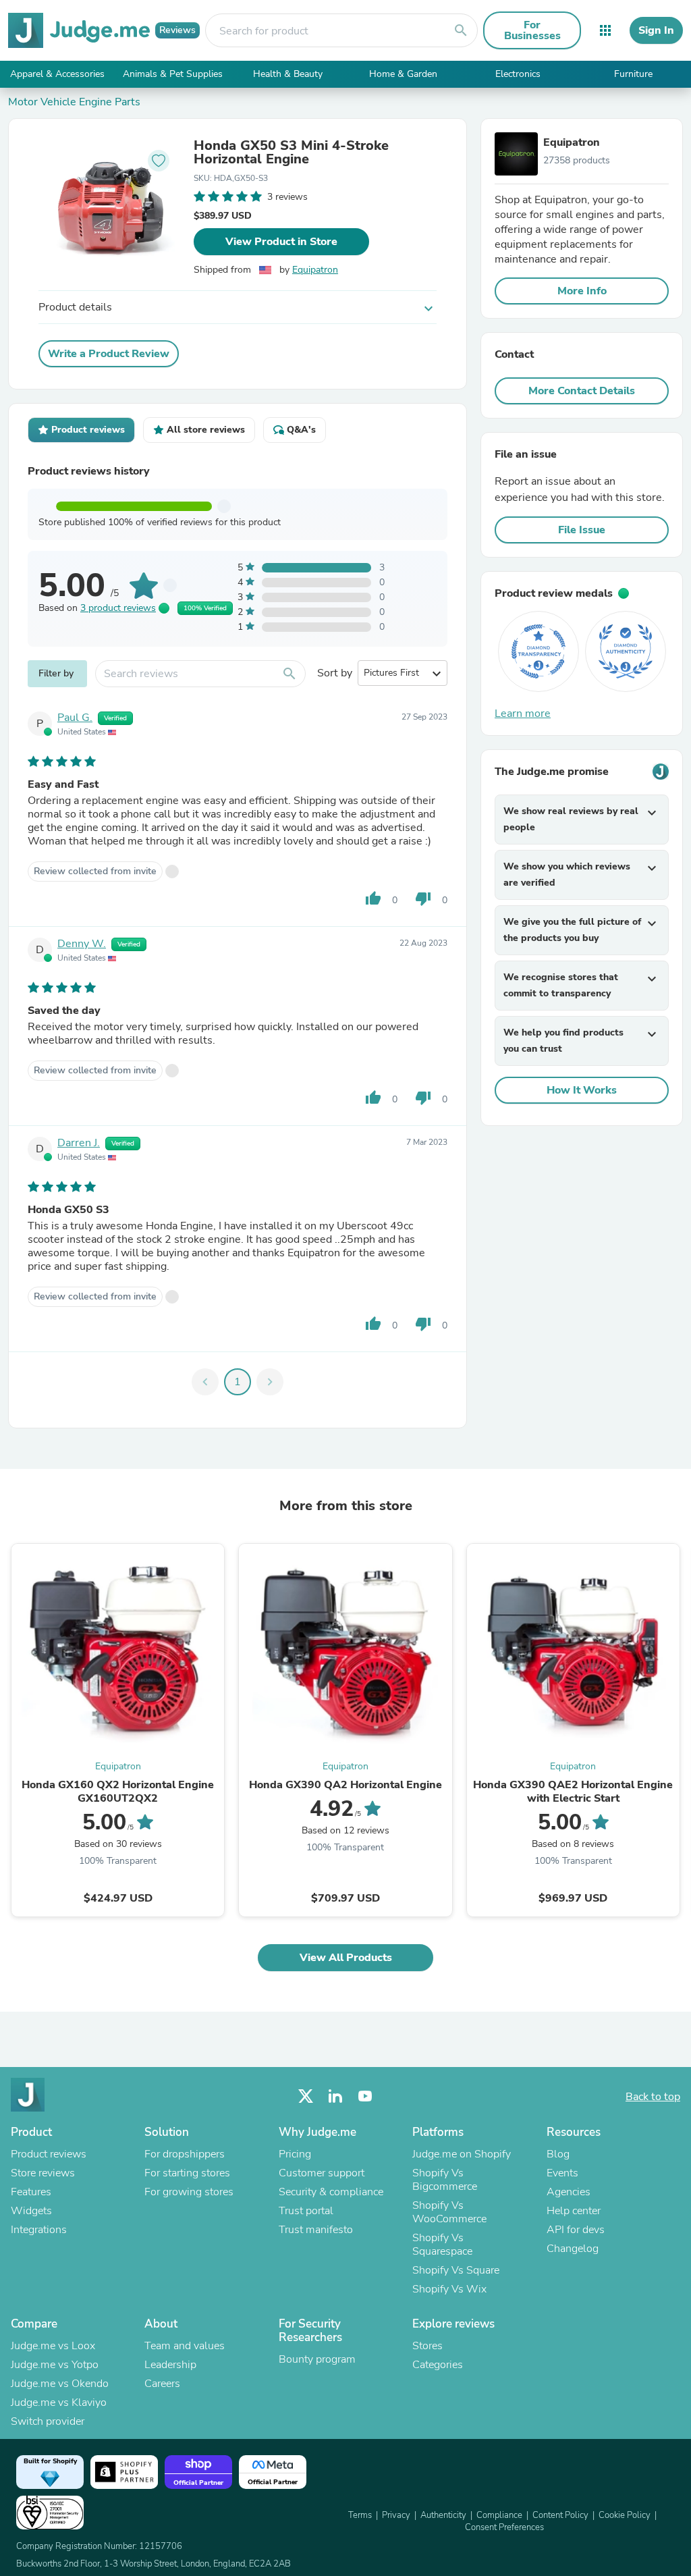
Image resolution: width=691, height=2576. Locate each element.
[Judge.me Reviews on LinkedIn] (335, 2096)
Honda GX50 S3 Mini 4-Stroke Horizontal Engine (291, 153)
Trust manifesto (316, 2230)
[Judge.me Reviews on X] (306, 2096)
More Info (582, 291)
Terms (360, 2515)
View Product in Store (281, 242)
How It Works (582, 1090)
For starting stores (187, 2173)
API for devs (576, 2230)
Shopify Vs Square (456, 2270)
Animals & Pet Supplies (173, 74)
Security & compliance (331, 2192)
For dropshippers (185, 2154)
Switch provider (48, 2421)
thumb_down (423, 898)
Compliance (499, 2515)
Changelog (573, 2249)
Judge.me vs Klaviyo (59, 2403)
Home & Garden (403, 74)
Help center (574, 2211)
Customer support (322, 2173)
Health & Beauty (288, 74)
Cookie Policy (625, 2515)
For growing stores (189, 2192)
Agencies (569, 2192)
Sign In (656, 30)
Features (31, 2192)
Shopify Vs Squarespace (442, 2245)
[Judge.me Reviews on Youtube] (365, 2096)
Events (562, 2173)
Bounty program (317, 2359)
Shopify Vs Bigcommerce (445, 2180)
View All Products (346, 1958)
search (461, 30)
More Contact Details (582, 391)
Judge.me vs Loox (53, 2346)
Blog (558, 2154)
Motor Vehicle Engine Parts (74, 102)
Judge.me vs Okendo (60, 2384)
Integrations (39, 2230)
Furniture (633, 74)
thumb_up (373, 898)
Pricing (295, 2154)
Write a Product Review (109, 354)
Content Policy (560, 2515)
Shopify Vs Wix (449, 2289)
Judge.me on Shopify (462, 2154)
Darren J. (79, 1143)
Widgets (31, 2211)
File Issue (582, 530)
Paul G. (75, 718)
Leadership (170, 2365)
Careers (162, 2384)
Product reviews (49, 2154)
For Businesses (532, 30)
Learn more (523, 714)
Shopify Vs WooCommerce (449, 2212)
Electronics (518, 74)
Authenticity (443, 2515)
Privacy (396, 2515)
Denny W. (82, 944)
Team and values (185, 2346)
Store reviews (43, 2173)
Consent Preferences (504, 2527)
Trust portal (306, 2211)
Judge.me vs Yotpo (55, 2365)
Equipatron (315, 270)
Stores (427, 2346)
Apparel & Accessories (57, 74)
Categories (438, 2365)
